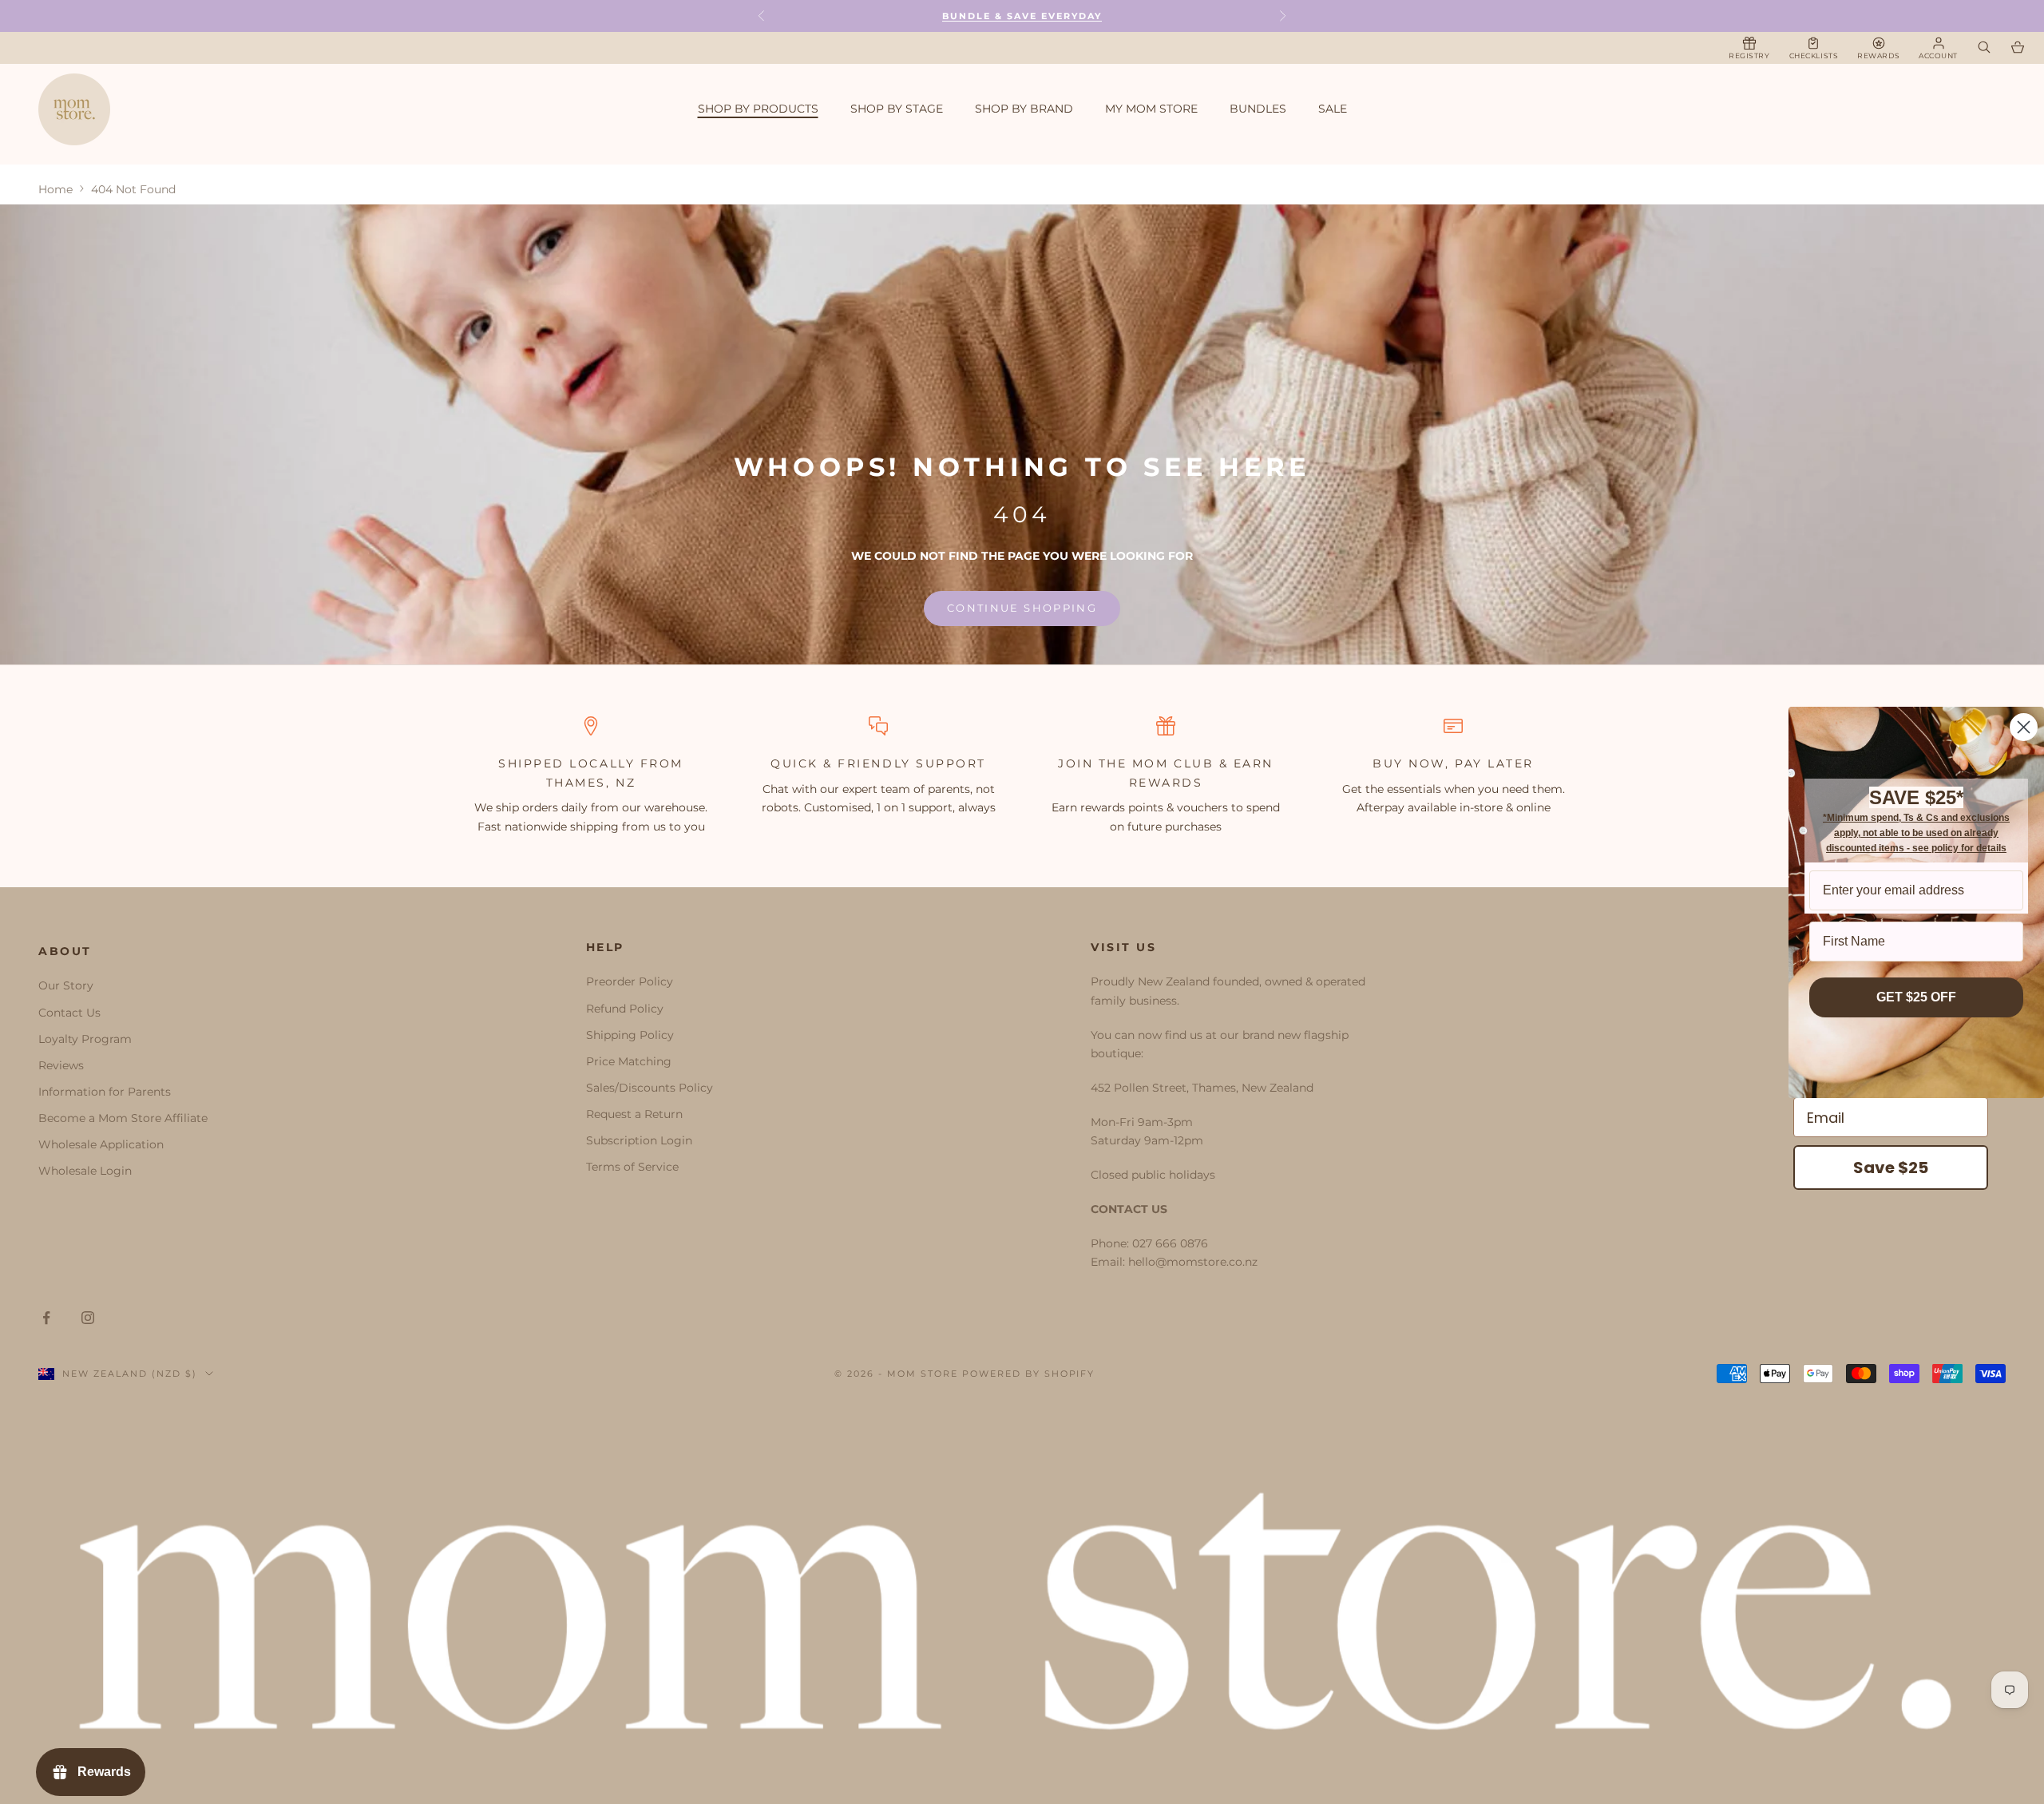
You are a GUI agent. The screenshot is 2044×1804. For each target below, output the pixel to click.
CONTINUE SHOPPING (1022, 608)
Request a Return (634, 1114)
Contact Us (69, 1013)
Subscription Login (639, 1140)
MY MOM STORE (1151, 109)
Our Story (66, 985)
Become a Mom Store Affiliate (123, 1118)
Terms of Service (632, 1167)
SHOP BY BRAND (1024, 109)
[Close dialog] (2024, 727)
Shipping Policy (630, 1035)
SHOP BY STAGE (897, 109)
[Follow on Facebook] (46, 1318)
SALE (1333, 109)
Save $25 (1891, 1168)
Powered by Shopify (1029, 1374)
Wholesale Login (85, 1171)
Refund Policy (625, 1009)
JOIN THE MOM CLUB (1136, 763)
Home (55, 189)
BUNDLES (1258, 109)
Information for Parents (105, 1092)
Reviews (61, 1065)
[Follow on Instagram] (88, 1318)
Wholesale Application (101, 1144)
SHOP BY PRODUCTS (758, 109)
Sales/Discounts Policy (650, 1088)
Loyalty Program (85, 1039)
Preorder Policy (630, 981)
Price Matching (629, 1061)
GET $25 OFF (1916, 997)
